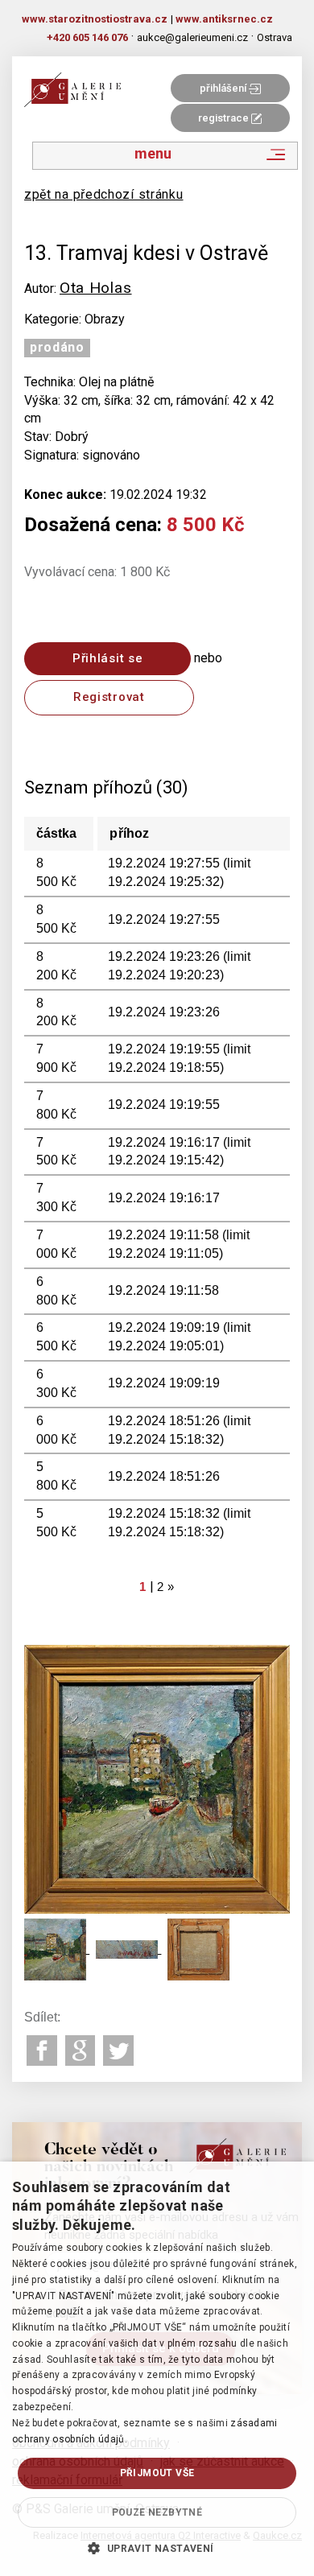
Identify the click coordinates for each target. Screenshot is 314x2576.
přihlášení (224, 88)
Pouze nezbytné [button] (157, 2512)
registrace (225, 118)
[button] (157, 2548)
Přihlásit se (107, 658)
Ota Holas (95, 288)
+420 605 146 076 (87, 37)
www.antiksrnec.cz (224, 19)
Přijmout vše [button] (157, 2473)
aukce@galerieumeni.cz (192, 37)
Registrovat (109, 697)
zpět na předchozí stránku (104, 194)
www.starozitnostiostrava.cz (95, 19)
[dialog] (157, 2369)
